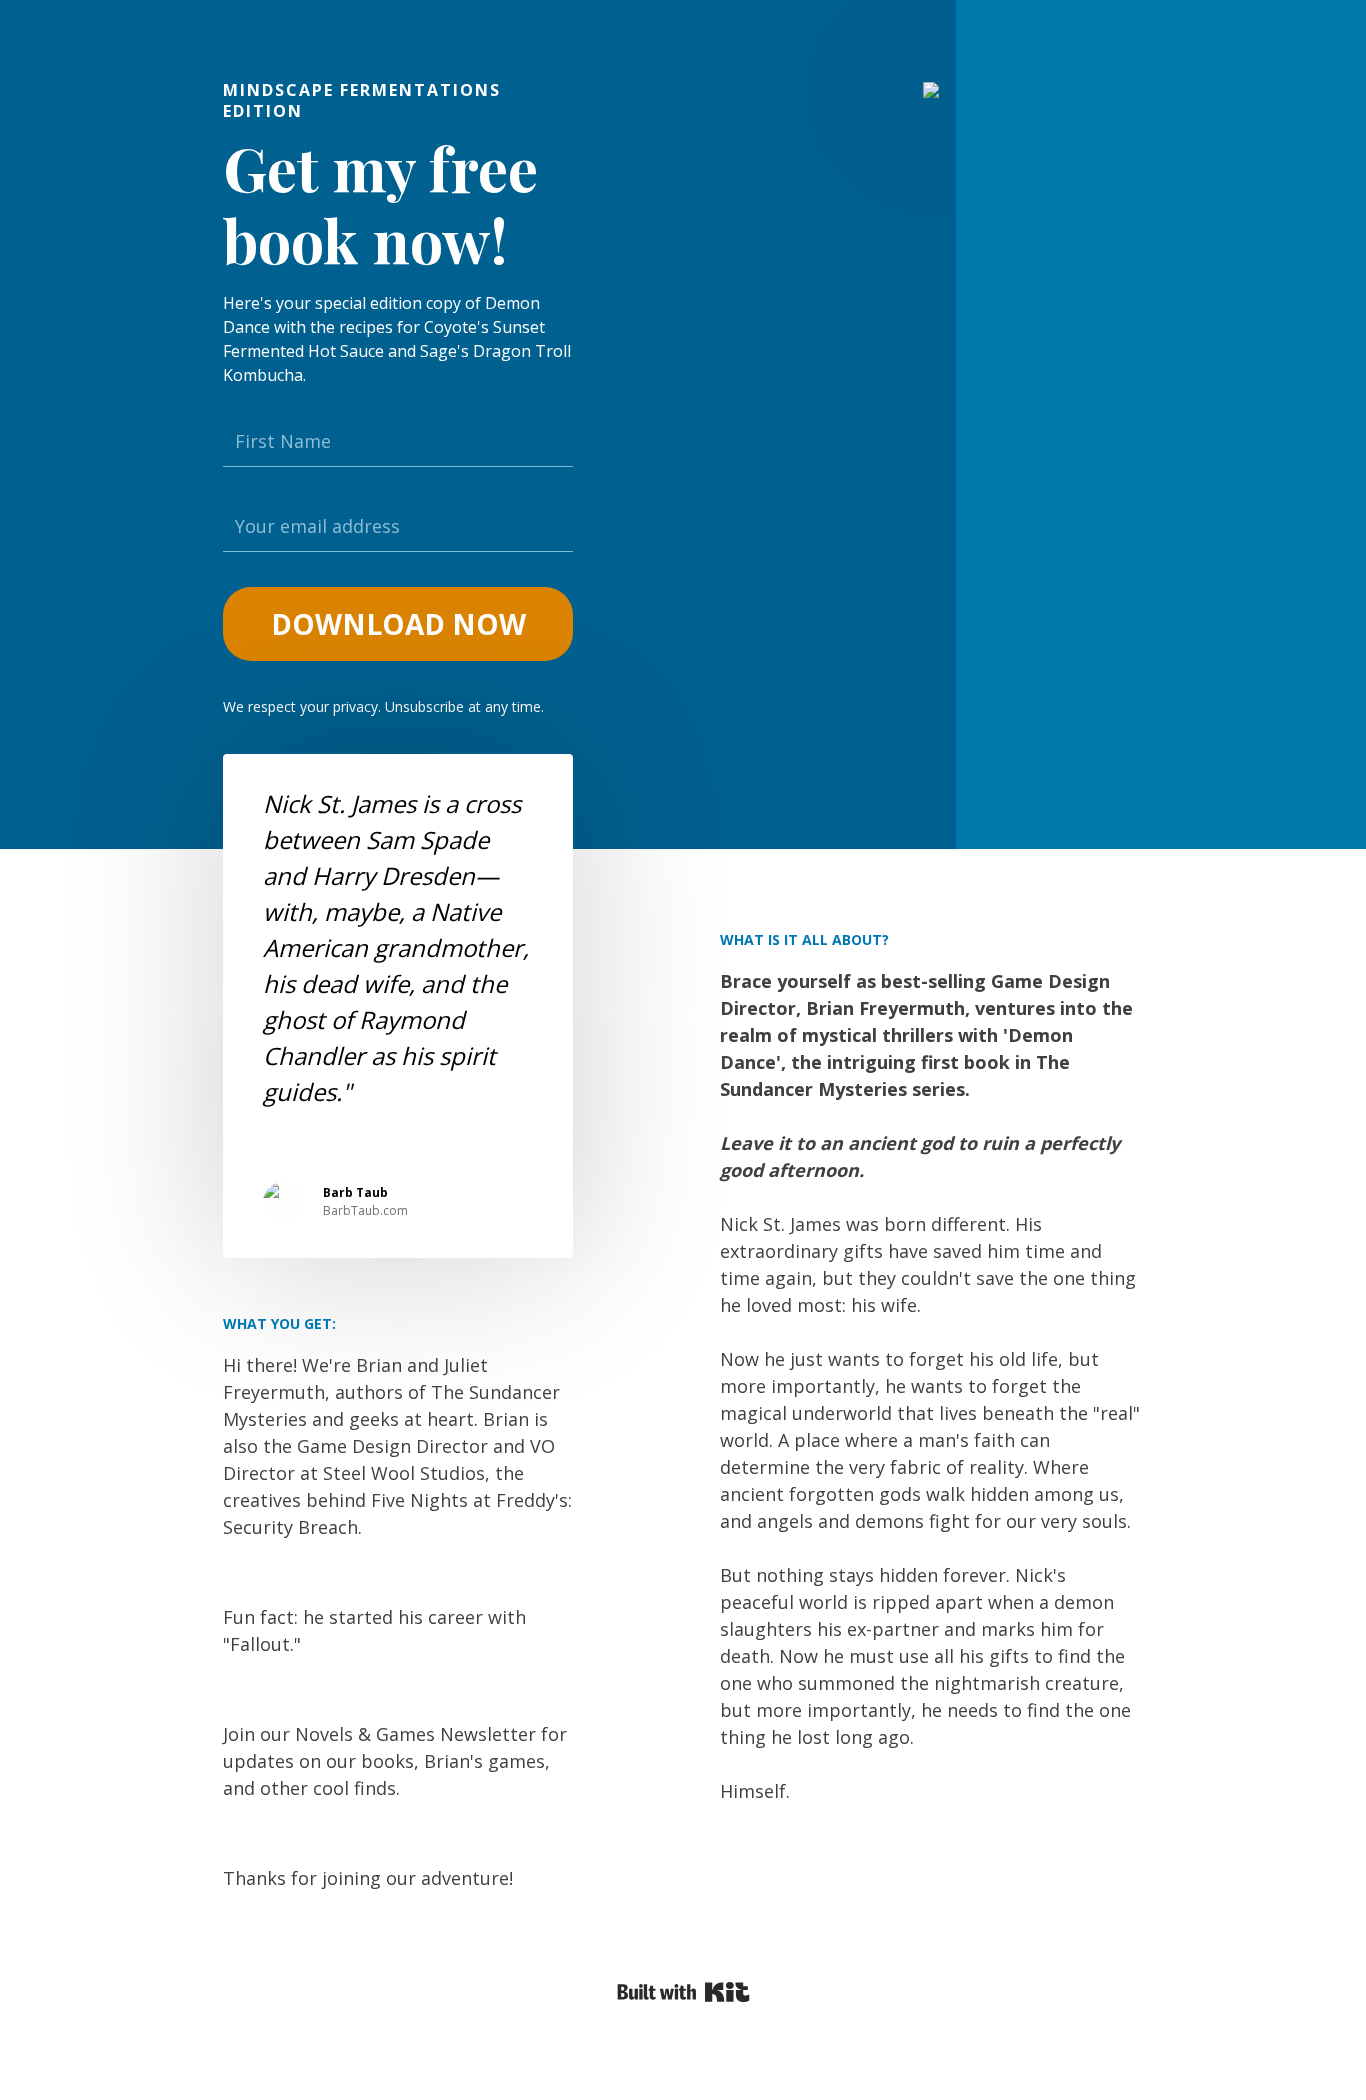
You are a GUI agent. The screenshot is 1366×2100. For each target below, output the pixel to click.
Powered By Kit (683, 1992)
